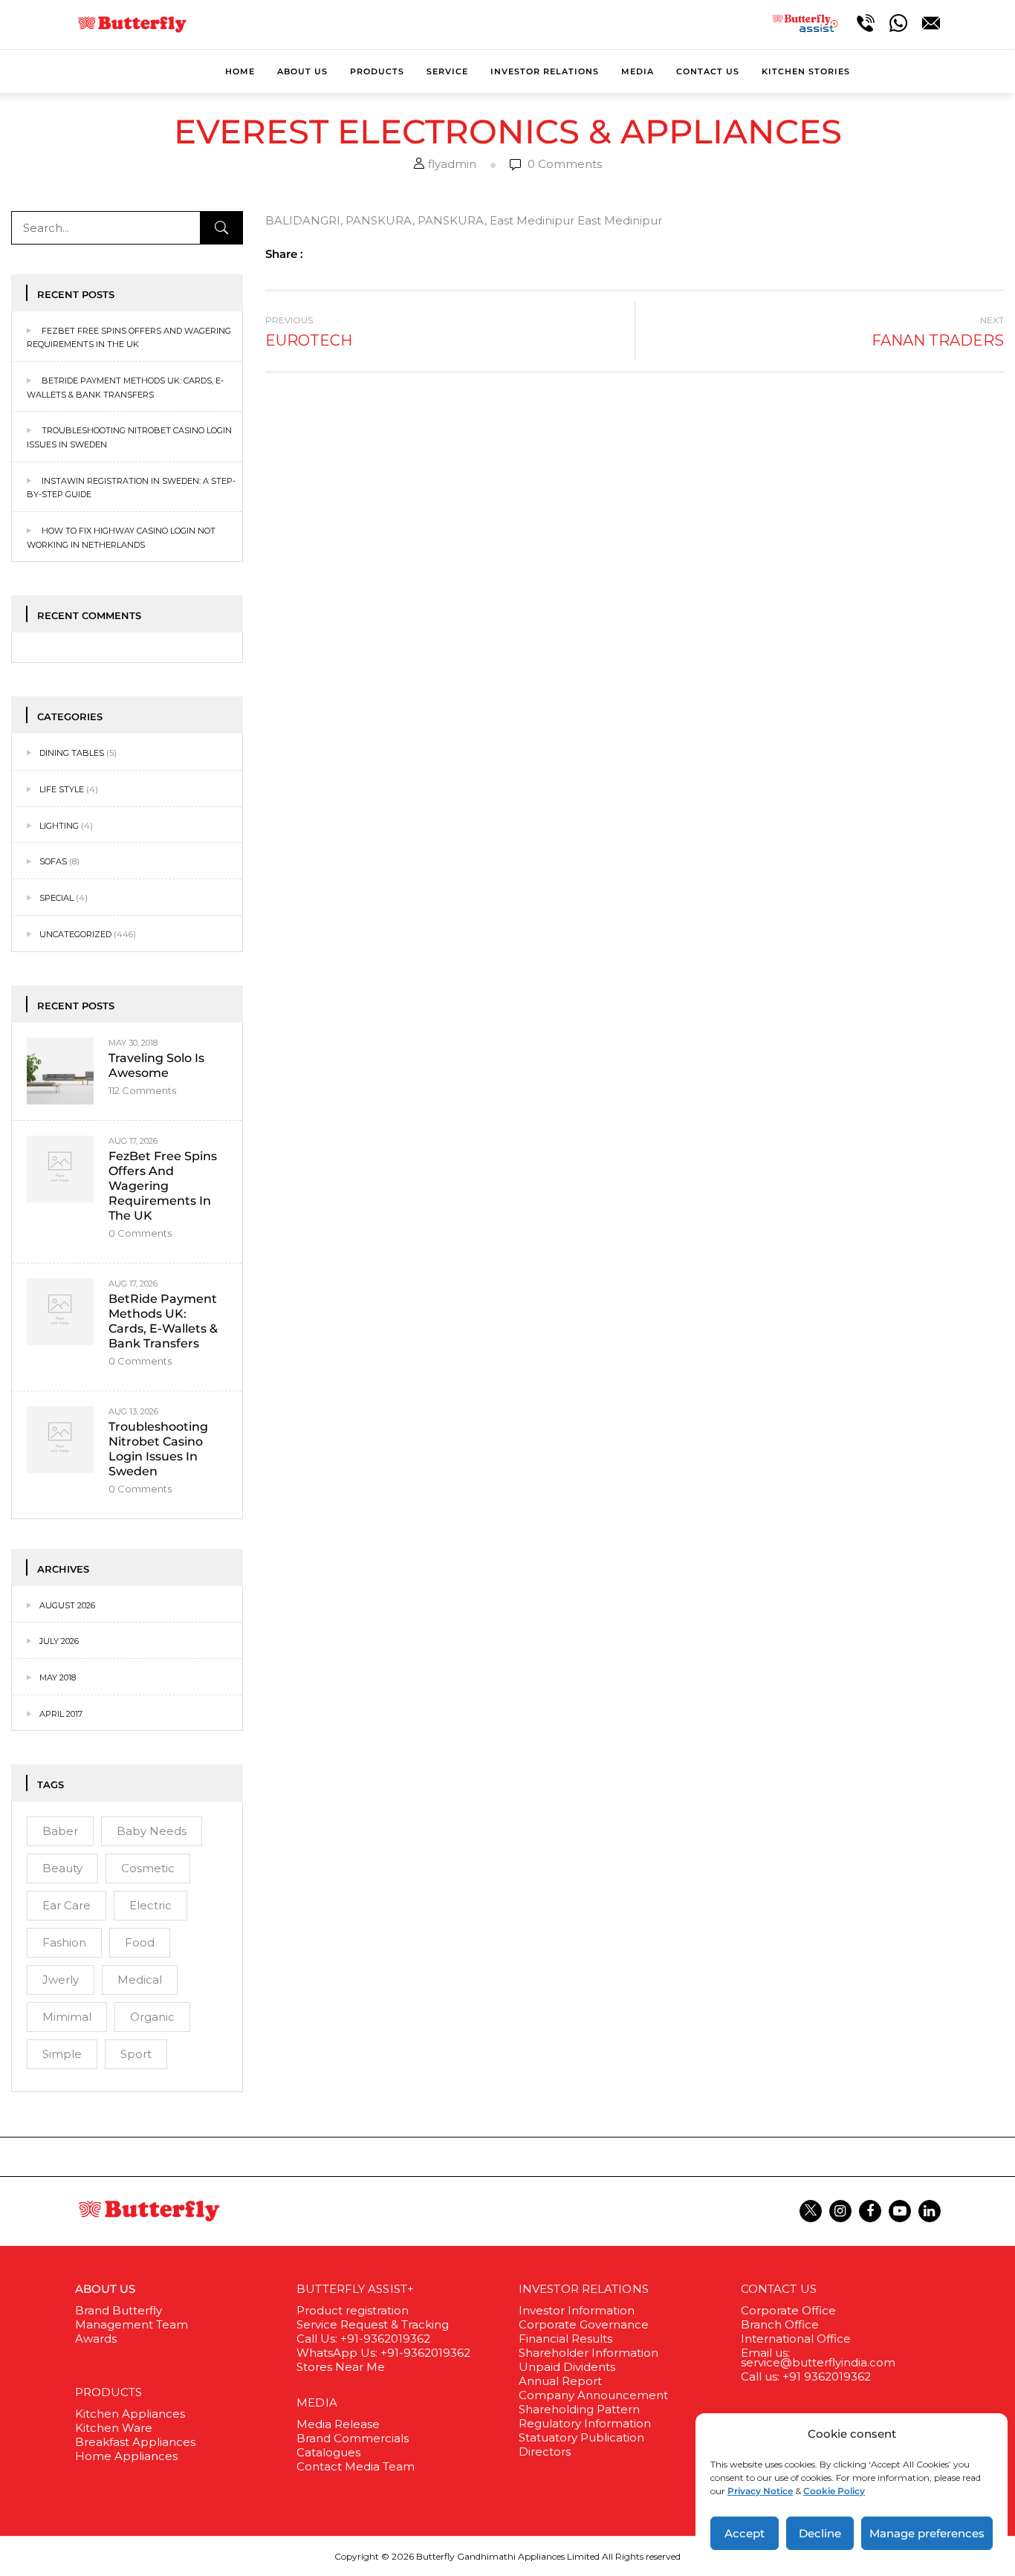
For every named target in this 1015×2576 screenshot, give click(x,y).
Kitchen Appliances (130, 2414)
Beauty (62, 1868)
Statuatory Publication (581, 2437)
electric (150, 1905)
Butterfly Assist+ (355, 2289)
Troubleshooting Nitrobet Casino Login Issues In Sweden (158, 1449)
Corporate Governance (584, 2324)
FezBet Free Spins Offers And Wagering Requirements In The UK (163, 1186)
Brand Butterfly (119, 2310)
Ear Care (67, 1905)
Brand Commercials (353, 2438)
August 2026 (67, 1605)
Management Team (132, 2324)
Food (140, 1942)
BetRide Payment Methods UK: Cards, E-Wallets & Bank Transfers (163, 1321)
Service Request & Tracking (373, 2324)
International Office (796, 2339)
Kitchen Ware (114, 2428)
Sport (136, 2054)
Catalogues (328, 2452)
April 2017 (61, 1714)
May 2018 (58, 1677)
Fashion (64, 1942)
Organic (152, 2017)
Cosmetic (148, 1868)
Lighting (59, 826)
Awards (96, 2339)
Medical (140, 1980)
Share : (284, 254)
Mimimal (67, 2017)
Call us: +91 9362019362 (806, 2376)
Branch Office (780, 2324)
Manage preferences (927, 2533)
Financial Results (565, 2339)
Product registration (353, 2310)
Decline (820, 2533)
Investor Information (577, 2310)
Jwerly (61, 1980)
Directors (545, 2452)
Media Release (338, 2424)
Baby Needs (152, 1831)
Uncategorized (75, 934)
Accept (745, 2533)
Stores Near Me (341, 2367)
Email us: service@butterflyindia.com (818, 2357)
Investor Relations (584, 2289)
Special (56, 898)
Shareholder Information (588, 2353)
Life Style (62, 789)
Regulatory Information (585, 2423)
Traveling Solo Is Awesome (156, 1065)
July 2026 (59, 1641)
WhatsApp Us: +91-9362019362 (383, 2353)
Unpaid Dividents (567, 2367)
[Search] (221, 228)
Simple (62, 2054)
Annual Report (560, 2381)
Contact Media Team (356, 2466)
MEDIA (317, 2402)
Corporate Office (788, 2310)
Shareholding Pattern (579, 2409)
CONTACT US (779, 2289)
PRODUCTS (109, 2392)
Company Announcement (593, 2395)
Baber (60, 1831)
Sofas (53, 861)
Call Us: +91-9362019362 (363, 2339)
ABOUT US (106, 2289)
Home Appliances (126, 2456)
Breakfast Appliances (135, 2442)
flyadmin (452, 164)
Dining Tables (72, 753)
